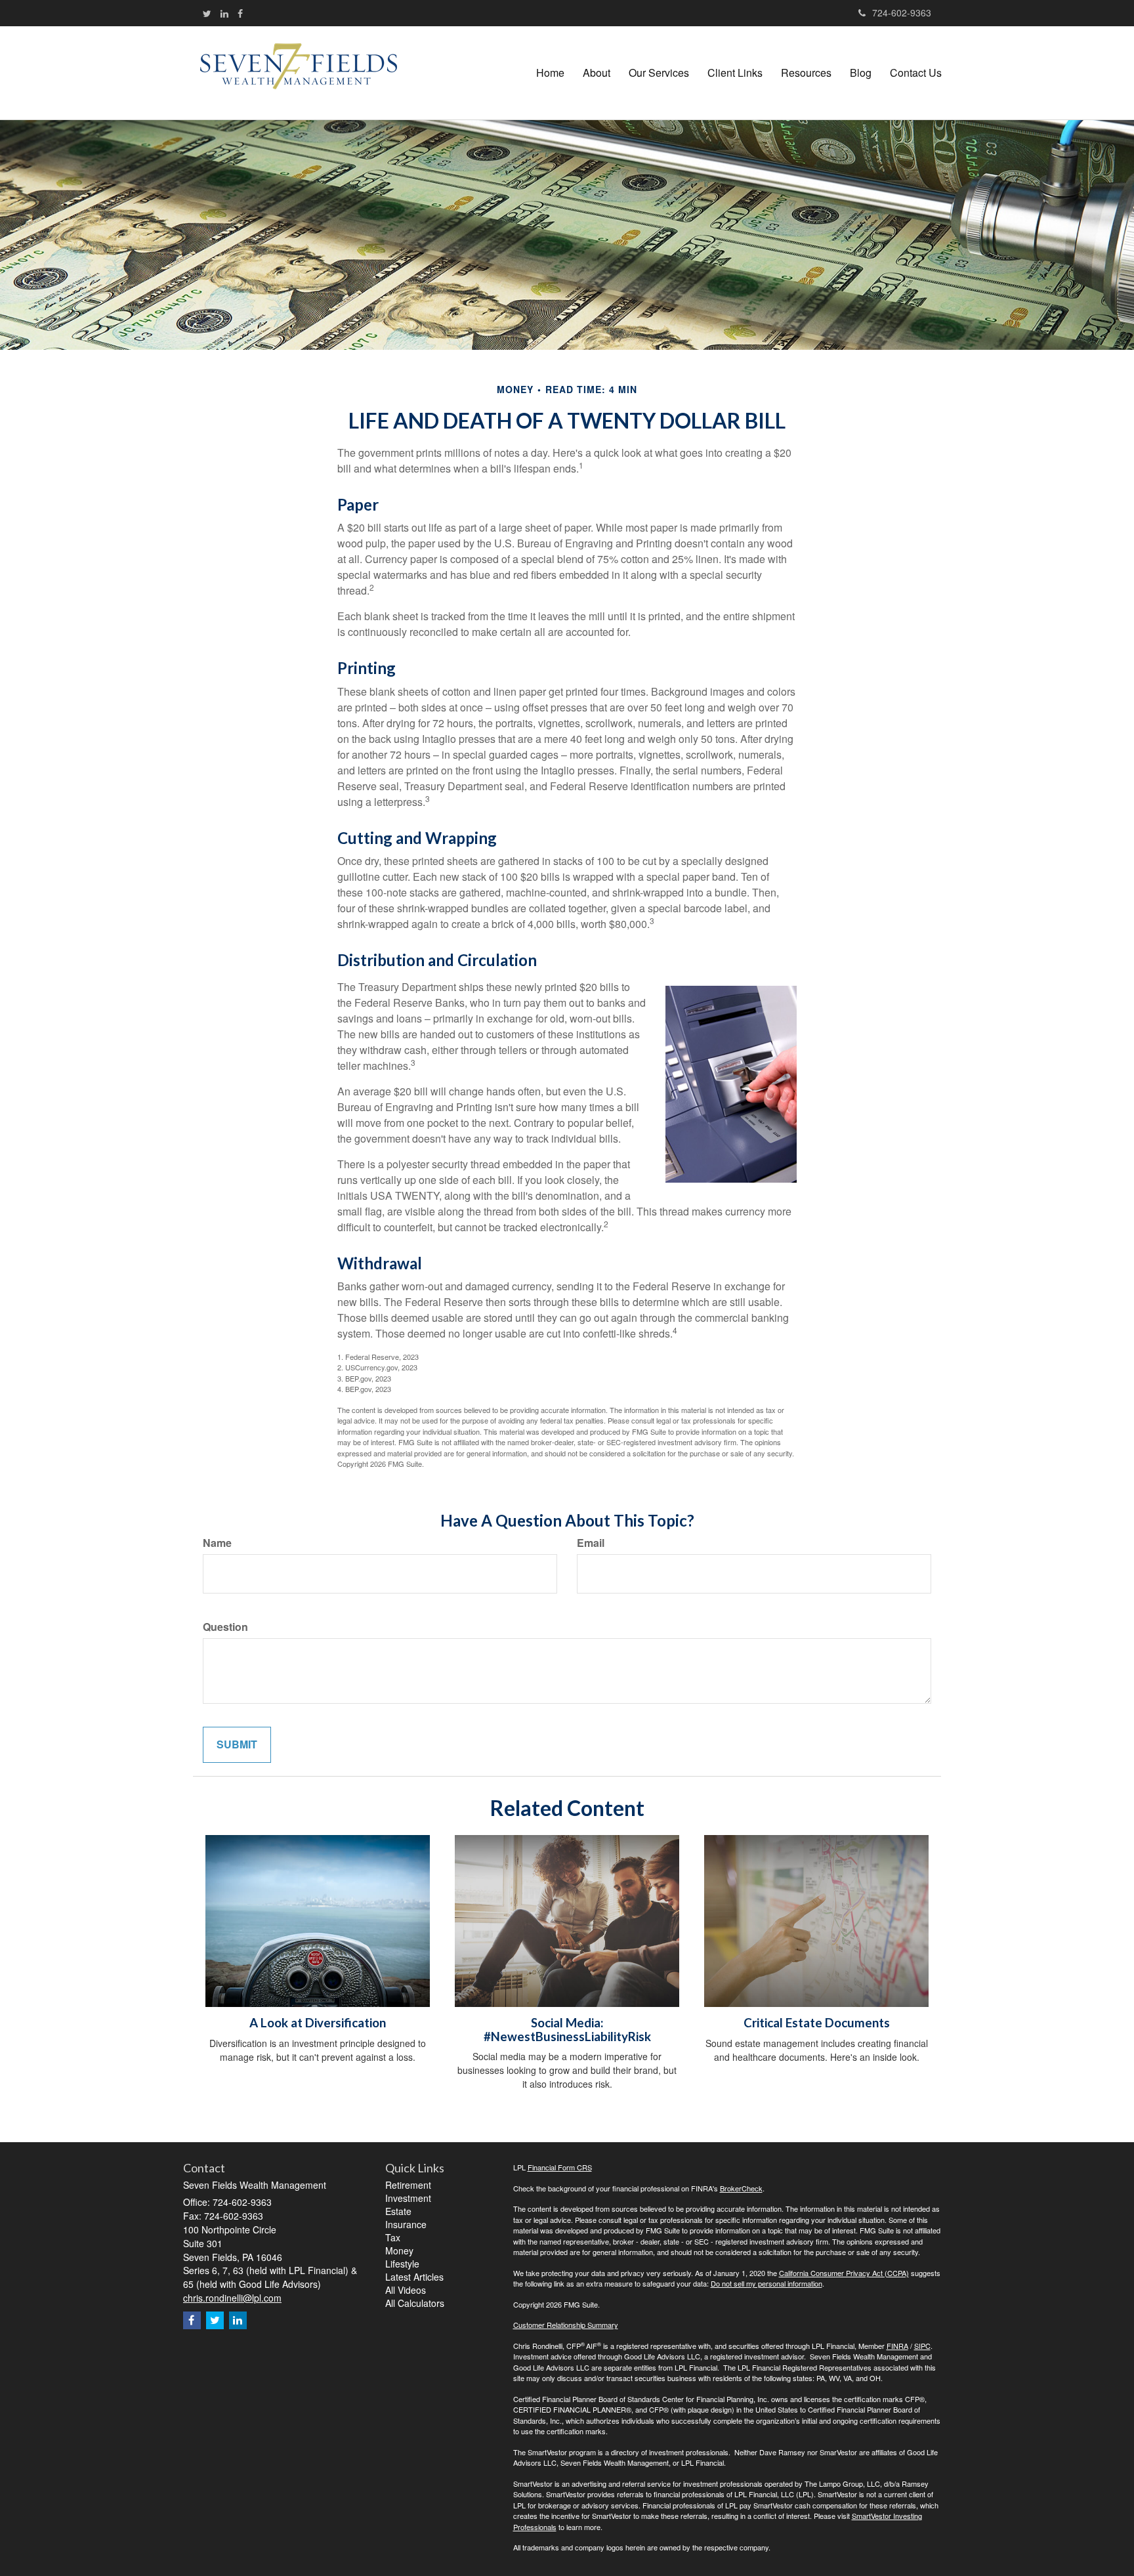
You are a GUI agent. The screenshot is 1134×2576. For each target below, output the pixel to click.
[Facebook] (240, 13)
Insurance (406, 2224)
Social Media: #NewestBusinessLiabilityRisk (567, 2030)
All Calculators (415, 2303)
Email (591, 1543)
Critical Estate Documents (817, 2023)
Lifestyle (402, 2264)
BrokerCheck (741, 2188)
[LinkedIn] (224, 13)
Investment (408, 2198)
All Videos (406, 2290)
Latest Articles (414, 2277)
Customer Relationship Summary (566, 2325)
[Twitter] (207, 13)
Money (399, 2250)
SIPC (922, 2346)
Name (217, 1543)
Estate (398, 2211)
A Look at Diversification (318, 2023)
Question (225, 1627)
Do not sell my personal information (766, 2283)
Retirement (408, 2185)
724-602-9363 (902, 12)
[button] (597, 73)
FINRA (897, 2346)
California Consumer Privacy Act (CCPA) (844, 2273)
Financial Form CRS (560, 2167)
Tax (393, 2237)
